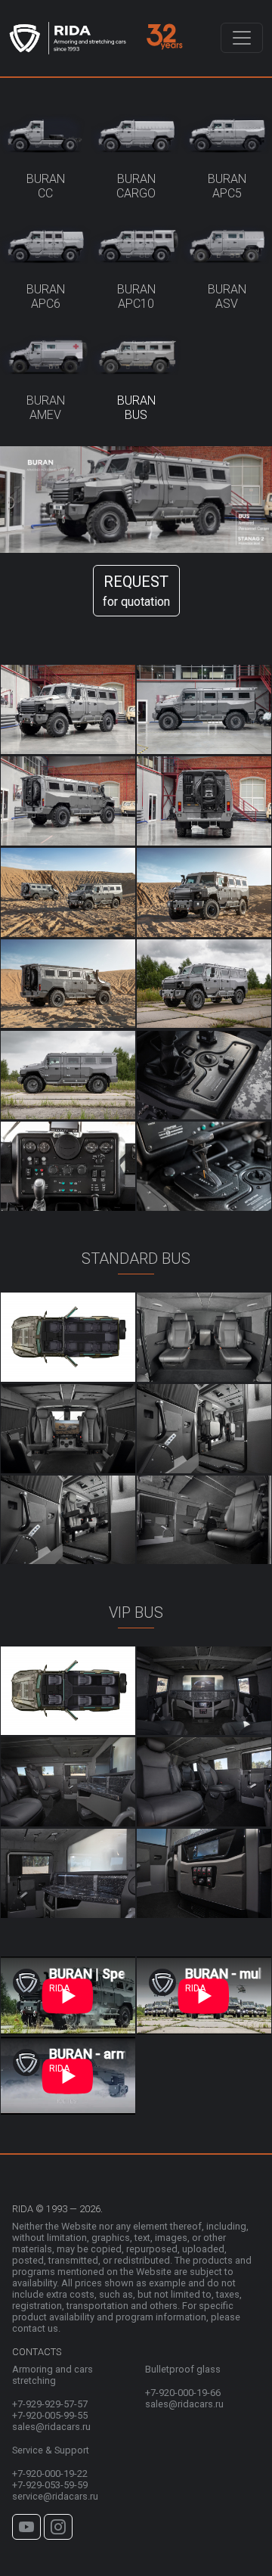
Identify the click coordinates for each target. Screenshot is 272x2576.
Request (136, 591)
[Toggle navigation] (242, 38)
